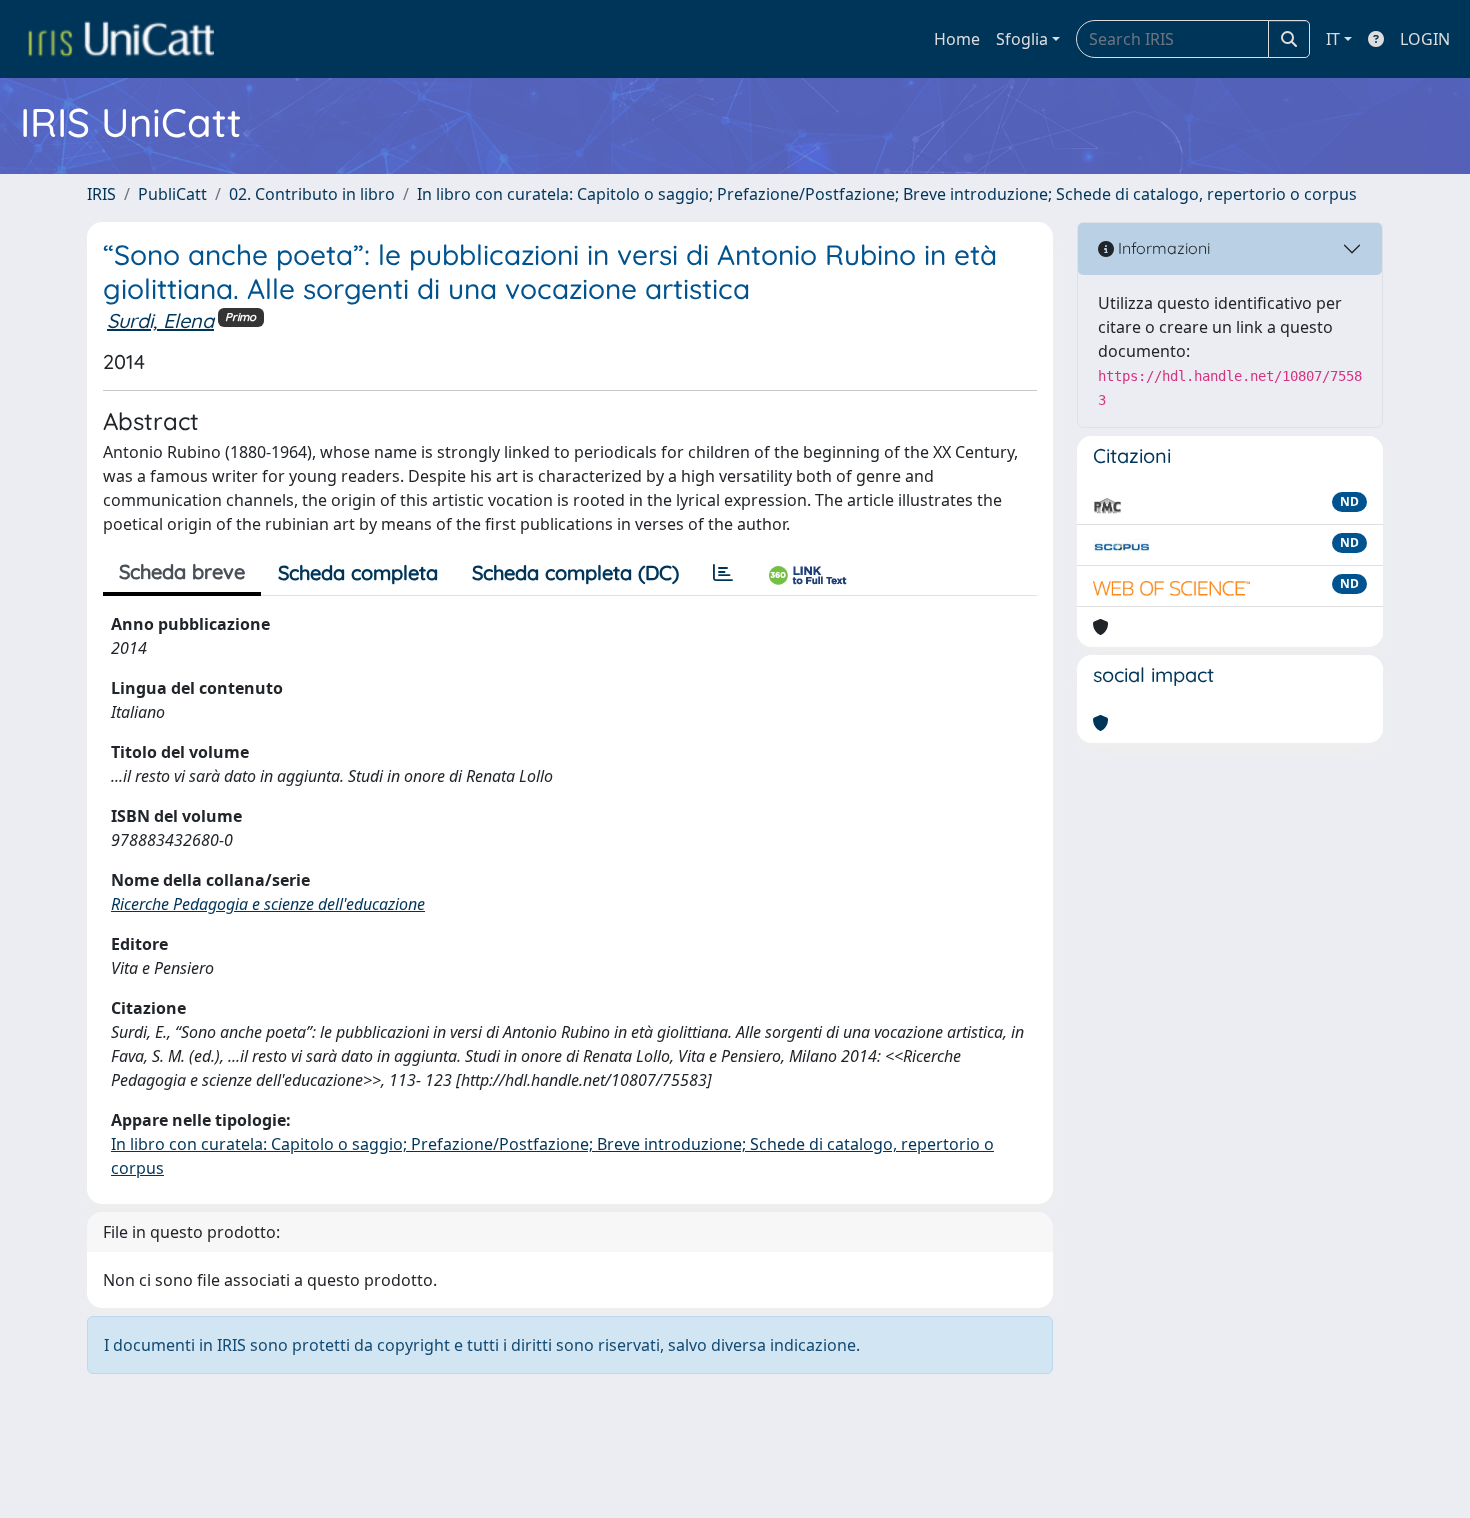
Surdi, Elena (160, 320)
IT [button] (1333, 39)
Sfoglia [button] (1022, 39)
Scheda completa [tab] (358, 572)
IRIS (101, 194)
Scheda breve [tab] (182, 571)
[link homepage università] (121, 39)
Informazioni (1162, 248)
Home (957, 39)
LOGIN (1425, 39)
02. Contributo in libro (312, 194)
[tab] (723, 573)
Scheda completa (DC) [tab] (575, 572)
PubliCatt (172, 194)
